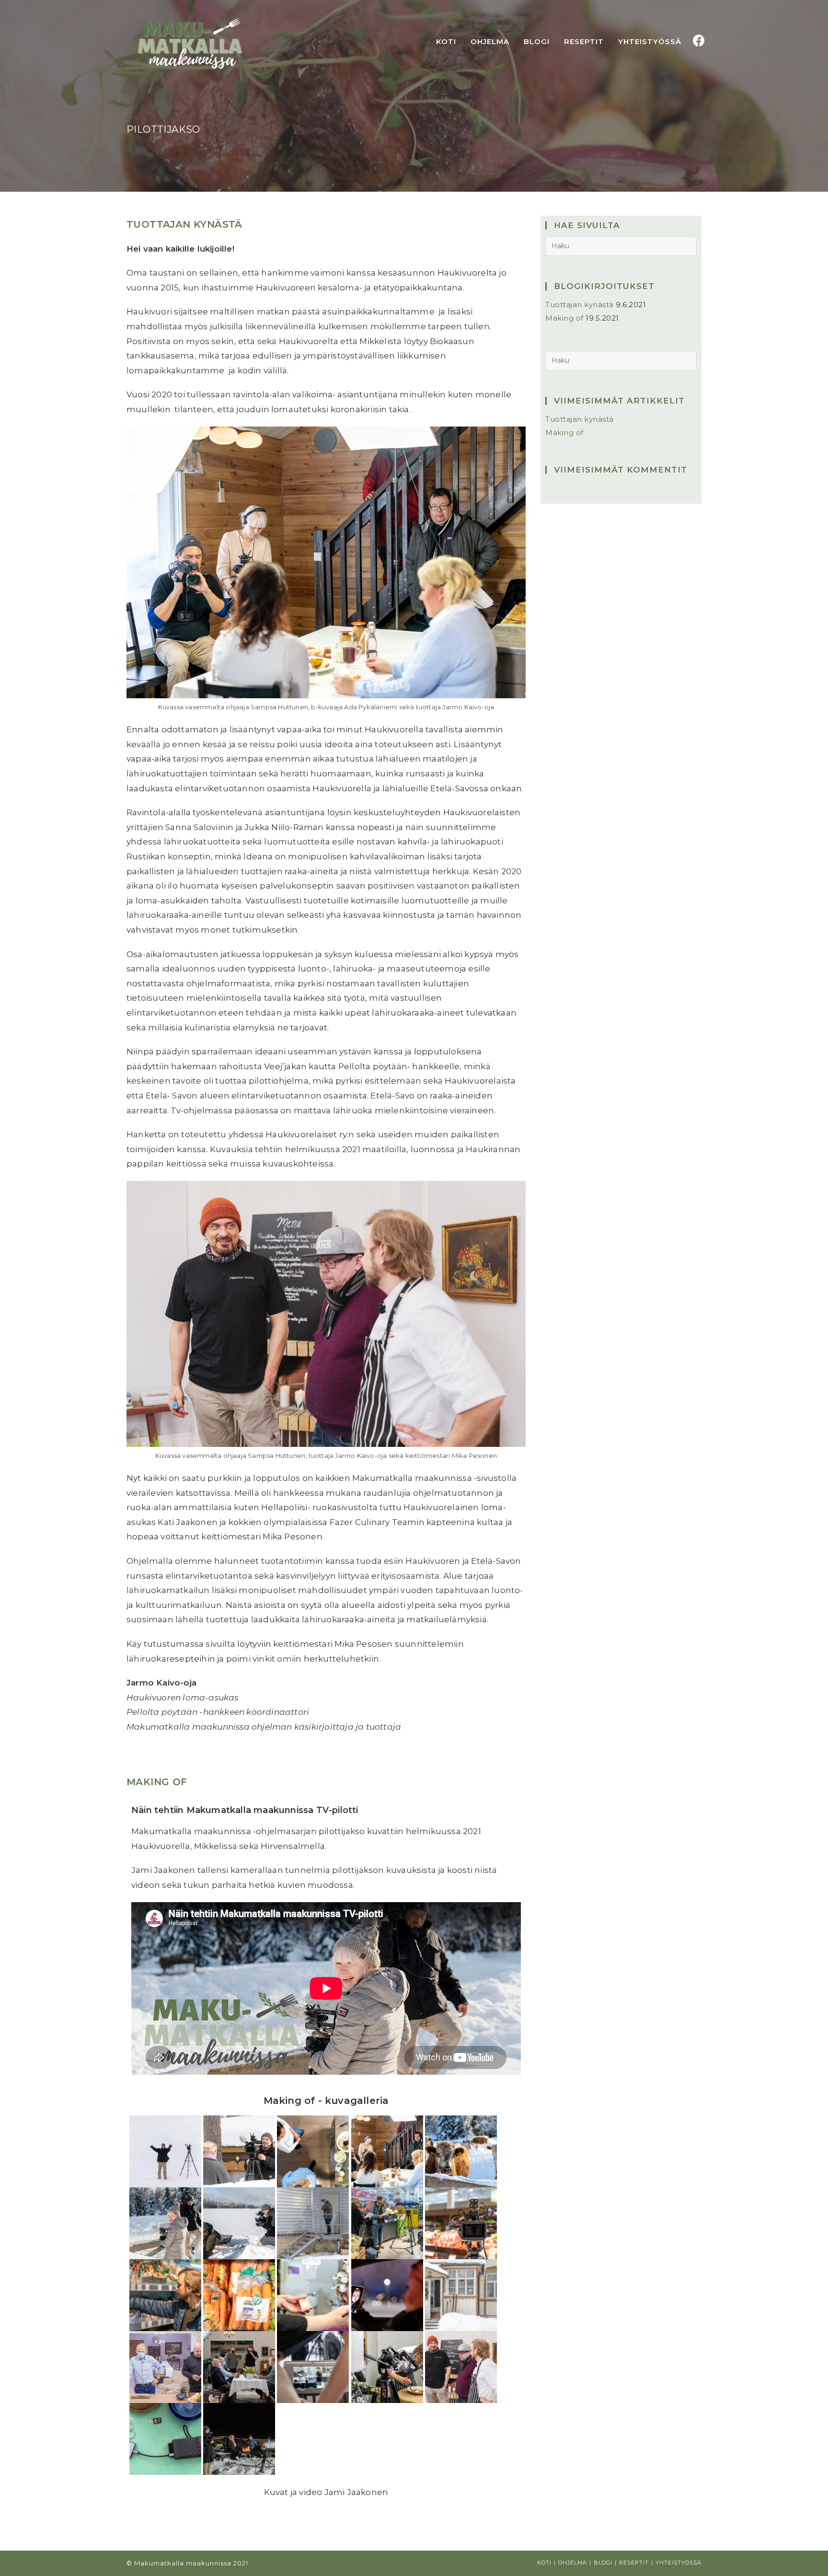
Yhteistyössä (678, 2563)
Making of (157, 1782)
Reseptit (634, 2563)
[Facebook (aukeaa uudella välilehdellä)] (699, 41)
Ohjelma (573, 2563)
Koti (544, 2563)
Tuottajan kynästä (184, 224)
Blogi (603, 2563)
